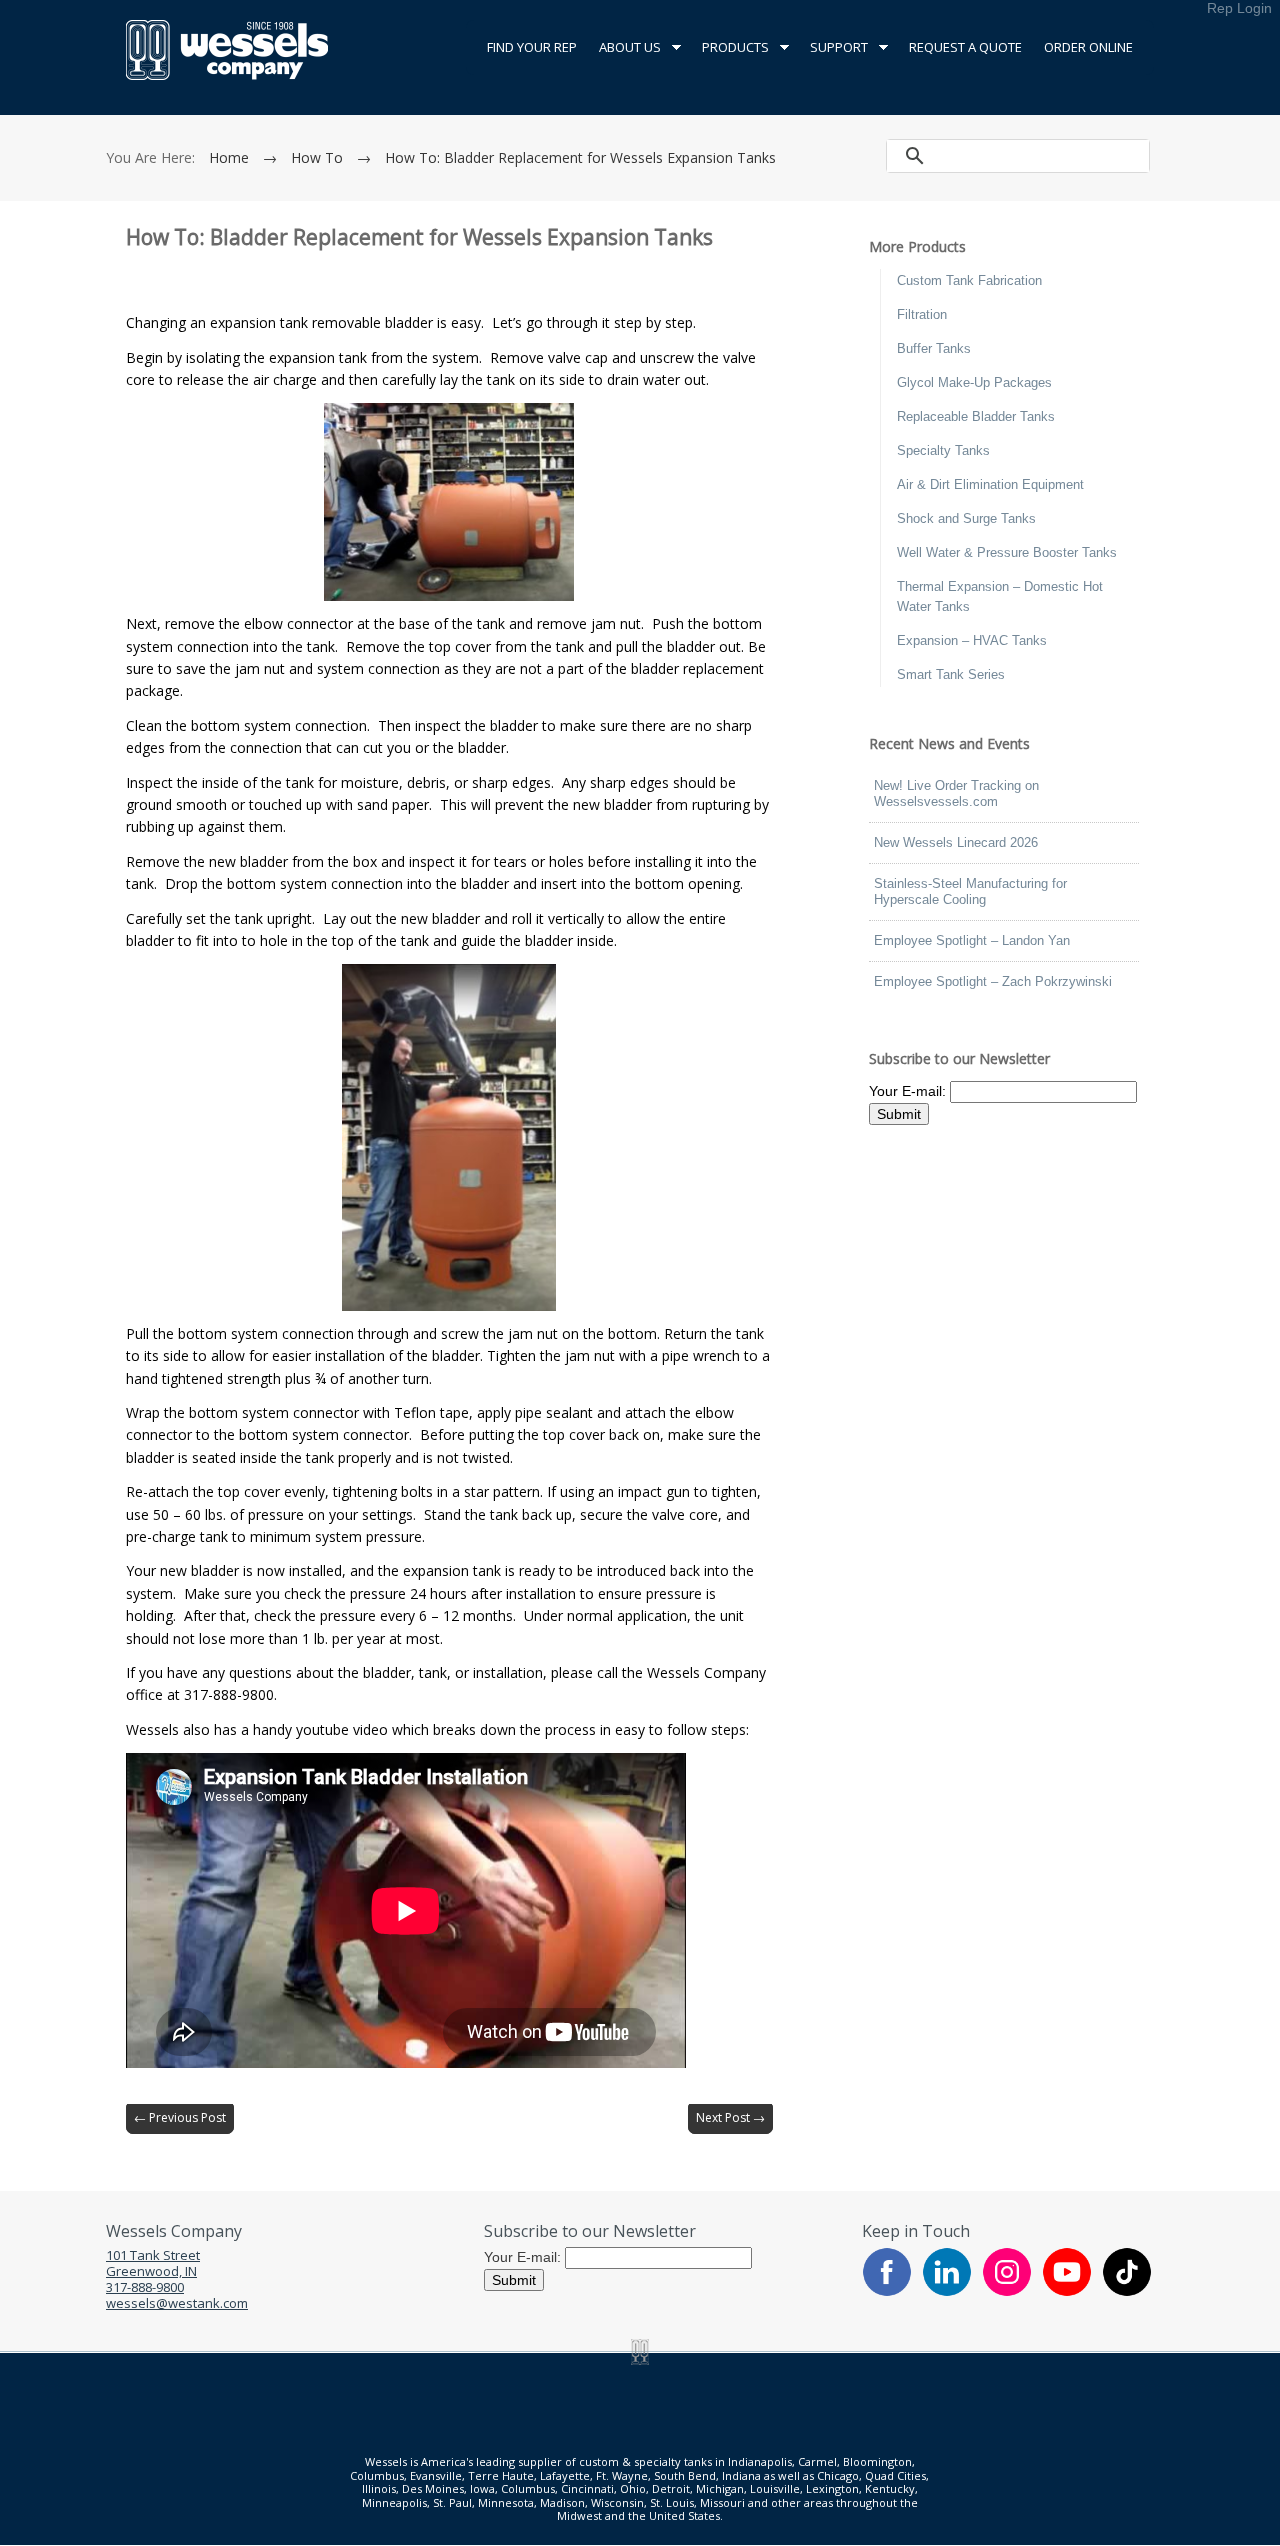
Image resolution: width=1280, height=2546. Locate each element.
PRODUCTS (730, 47)
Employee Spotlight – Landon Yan (972, 940)
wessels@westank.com (177, 2303)
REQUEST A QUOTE (965, 47)
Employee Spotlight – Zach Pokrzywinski (993, 981)
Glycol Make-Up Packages (974, 382)
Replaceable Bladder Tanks (976, 416)
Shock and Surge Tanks (966, 518)
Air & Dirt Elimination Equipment (990, 484)
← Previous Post (180, 2117)
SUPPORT (833, 47)
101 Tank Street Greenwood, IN (153, 2263)
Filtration (922, 314)
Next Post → (730, 2117)
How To (317, 157)
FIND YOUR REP (532, 47)
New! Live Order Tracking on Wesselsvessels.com (956, 793)
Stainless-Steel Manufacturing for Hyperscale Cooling (970, 891)
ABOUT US (624, 47)
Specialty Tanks (943, 450)
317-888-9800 (145, 2287)
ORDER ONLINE (1088, 47)
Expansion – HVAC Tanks (972, 640)
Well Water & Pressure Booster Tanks (1007, 552)
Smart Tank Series (951, 674)
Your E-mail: (909, 1091)
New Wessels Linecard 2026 (956, 842)
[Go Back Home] (227, 75)
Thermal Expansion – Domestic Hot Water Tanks (1000, 596)
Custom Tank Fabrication (969, 280)
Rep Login (1239, 8)
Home (229, 157)
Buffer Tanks (934, 348)
